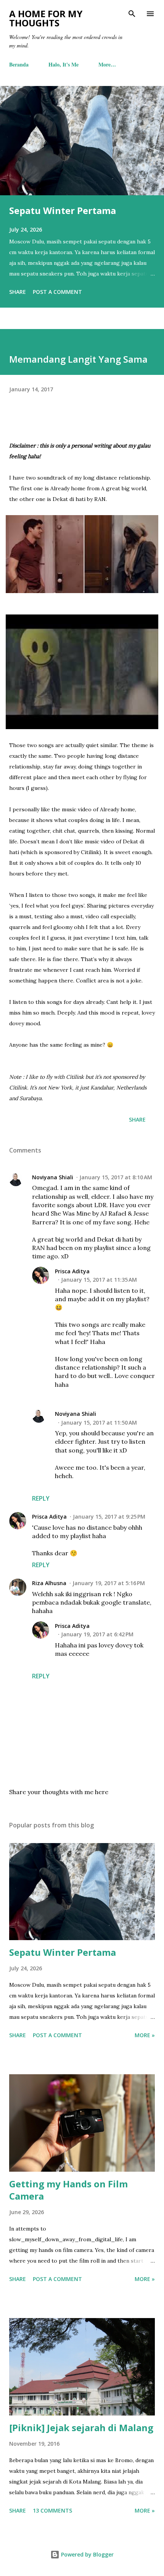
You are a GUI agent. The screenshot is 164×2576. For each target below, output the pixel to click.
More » (145, 2035)
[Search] (132, 14)
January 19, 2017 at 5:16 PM (109, 1583)
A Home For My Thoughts (46, 18)
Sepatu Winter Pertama (63, 210)
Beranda (19, 64)
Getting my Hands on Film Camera (68, 2190)
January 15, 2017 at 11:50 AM (99, 1423)
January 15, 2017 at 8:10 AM (116, 1177)
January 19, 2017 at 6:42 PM (97, 1634)
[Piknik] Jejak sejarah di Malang (81, 2428)
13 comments (52, 2510)
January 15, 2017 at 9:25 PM (109, 1517)
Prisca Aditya (72, 1271)
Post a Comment (57, 292)
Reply (41, 1498)
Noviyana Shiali (53, 1177)
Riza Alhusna (49, 1583)
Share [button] (18, 292)
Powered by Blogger (87, 2554)
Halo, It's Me (64, 64)
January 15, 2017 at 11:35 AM (99, 1280)
